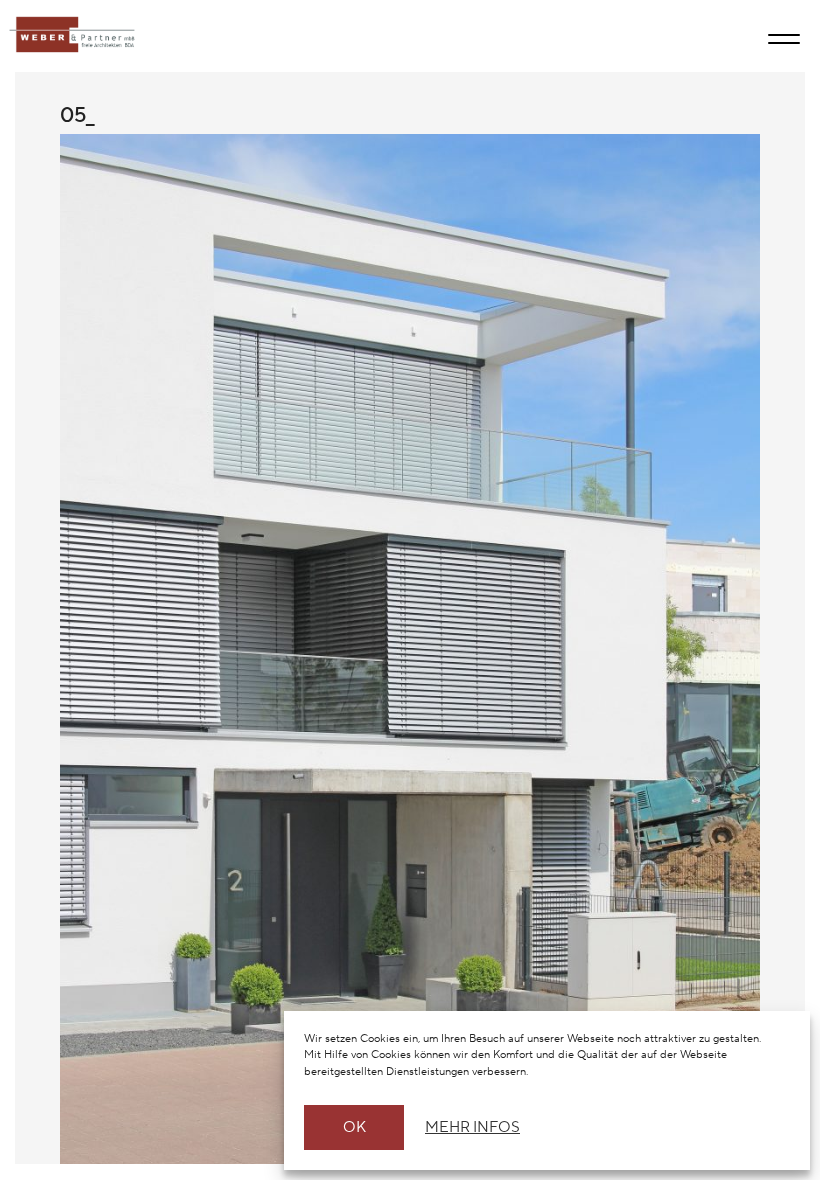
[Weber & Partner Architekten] (67, 35)
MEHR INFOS (469, 1127)
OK (354, 1127)
